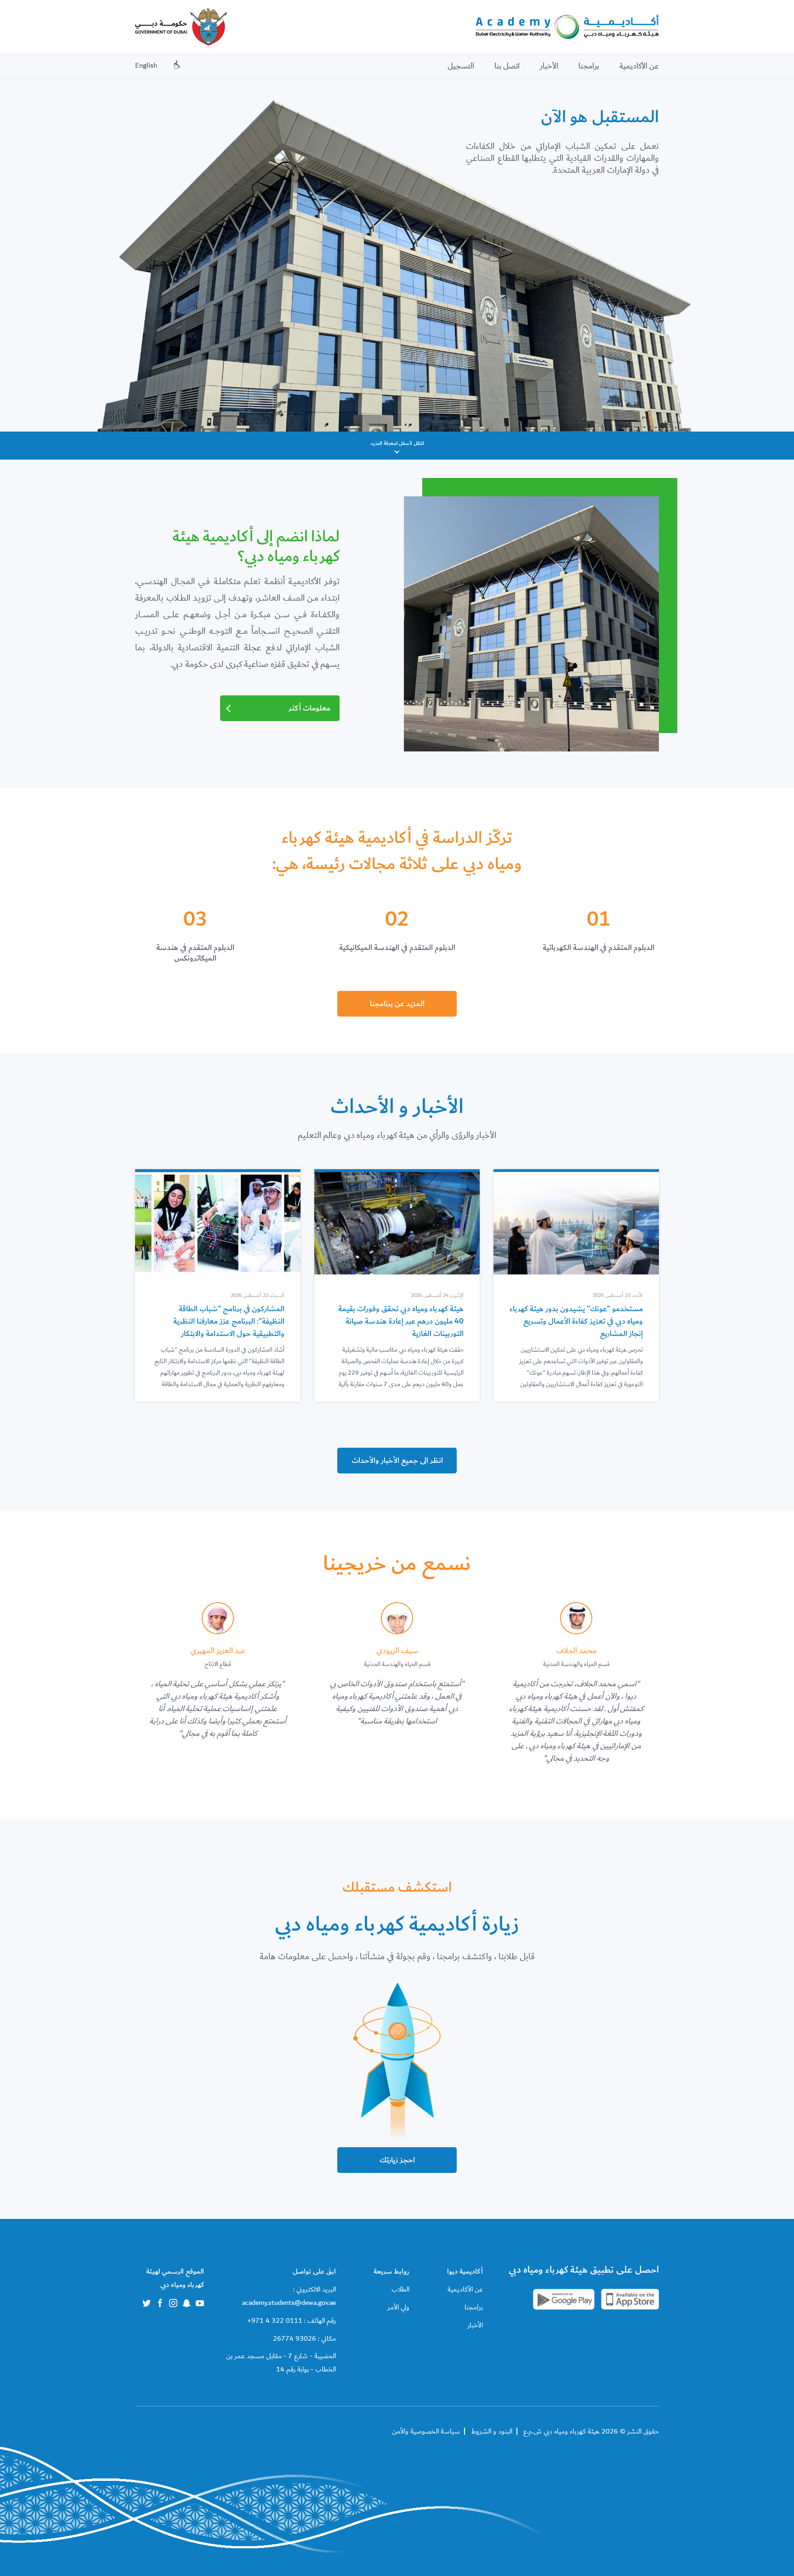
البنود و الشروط (492, 2431)
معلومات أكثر (309, 708)
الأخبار (549, 66)
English (146, 65)
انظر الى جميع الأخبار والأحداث (397, 1461)
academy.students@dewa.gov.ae (289, 2303)
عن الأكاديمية (639, 66)
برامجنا (589, 66)
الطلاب (400, 2289)
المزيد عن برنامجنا (397, 1004)
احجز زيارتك (397, 2160)
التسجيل (461, 66)
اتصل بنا (507, 66)
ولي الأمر (398, 2307)
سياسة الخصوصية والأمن (426, 2431)
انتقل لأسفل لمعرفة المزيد (397, 443)
